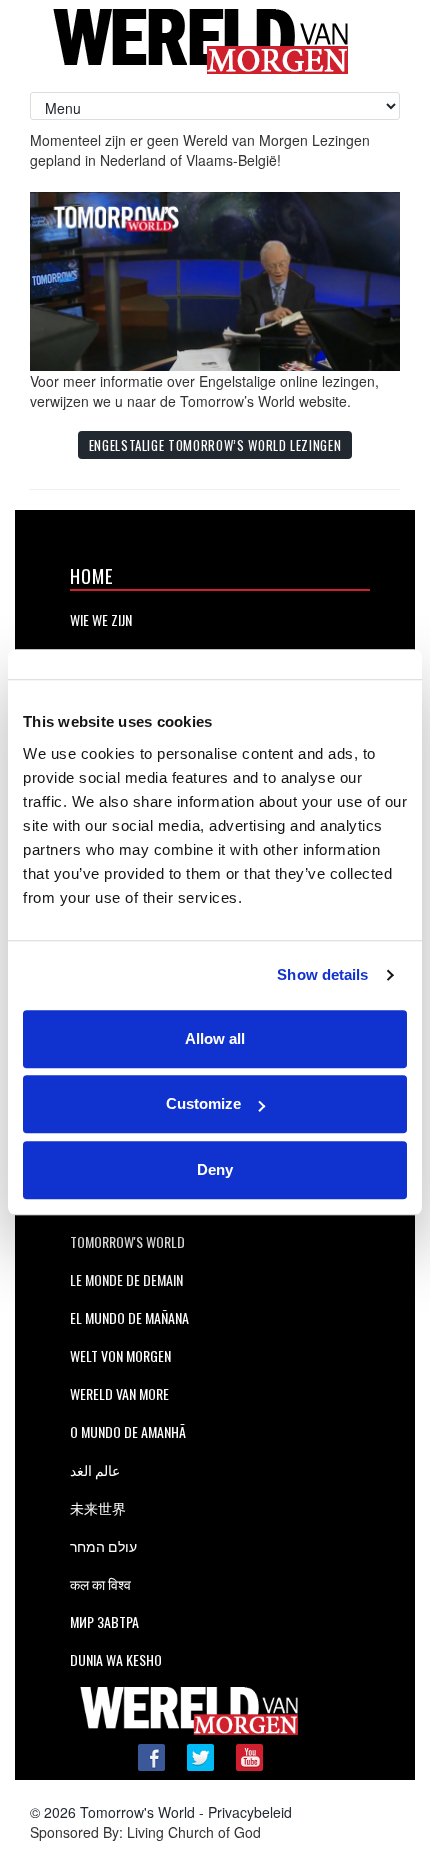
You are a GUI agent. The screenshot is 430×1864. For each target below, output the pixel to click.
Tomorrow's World (127, 1241)
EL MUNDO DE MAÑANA (129, 1317)
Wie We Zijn (101, 619)
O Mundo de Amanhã (128, 1431)
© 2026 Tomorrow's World (112, 1812)
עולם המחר (103, 1545)
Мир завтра (104, 1621)
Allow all (215, 1038)
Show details (322, 974)
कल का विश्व (100, 1583)
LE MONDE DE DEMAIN (126, 1279)
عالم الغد (95, 1469)
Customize (203, 1103)
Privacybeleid (250, 1812)
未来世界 (98, 1507)
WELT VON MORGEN (120, 1355)
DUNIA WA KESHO (116, 1659)
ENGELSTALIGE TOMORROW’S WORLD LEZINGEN (215, 445)
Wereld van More (119, 1393)
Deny (215, 1169)
